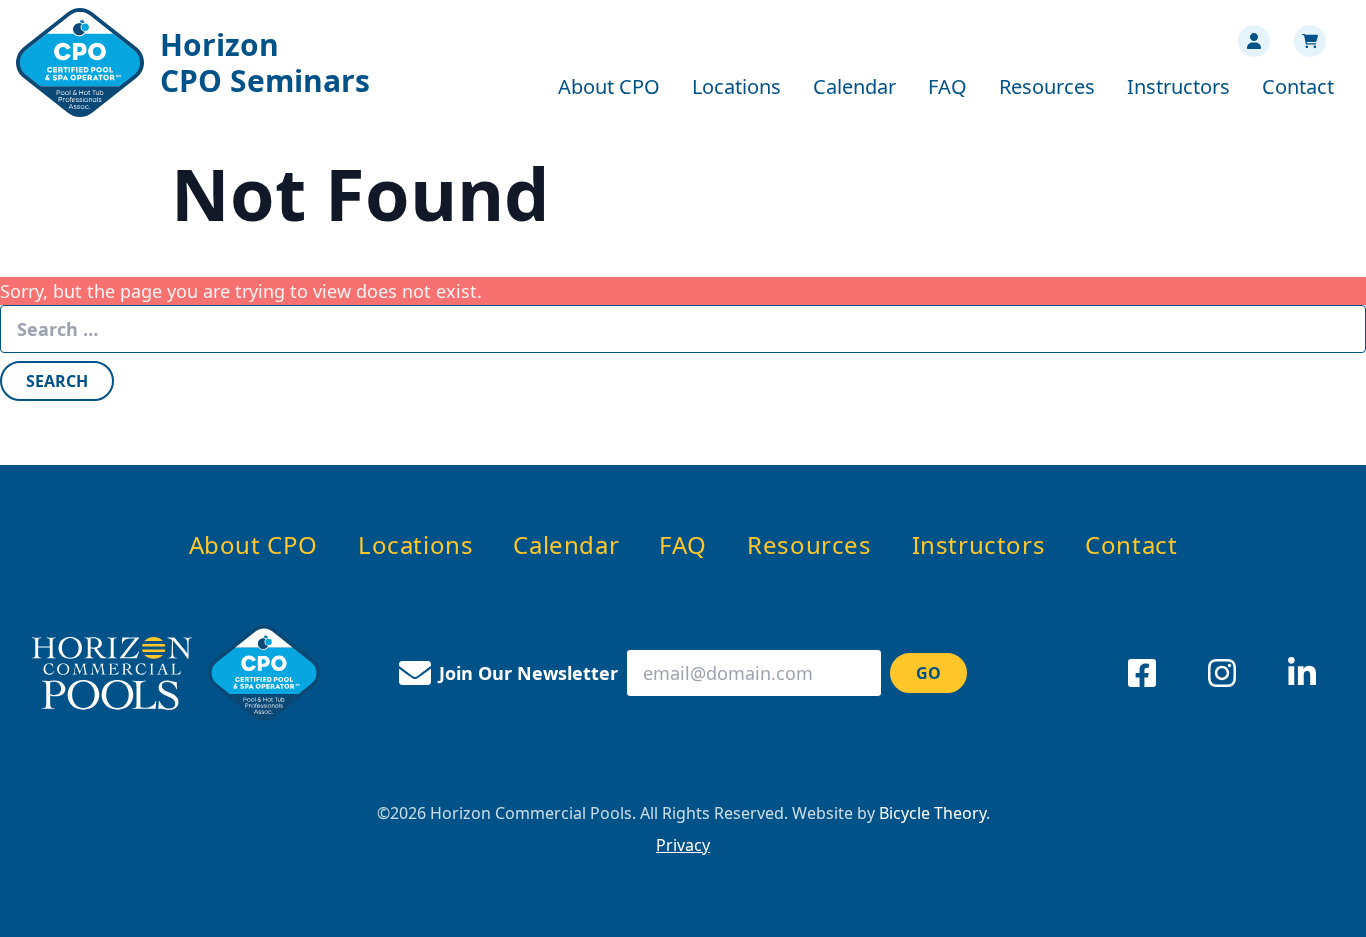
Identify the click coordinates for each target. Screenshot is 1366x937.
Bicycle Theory (932, 813)
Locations (736, 86)
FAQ (947, 86)
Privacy (683, 845)
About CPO (609, 86)
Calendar (854, 86)
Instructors (1178, 86)
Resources (1047, 86)
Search (57, 381)
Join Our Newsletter (528, 673)
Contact (1298, 86)
